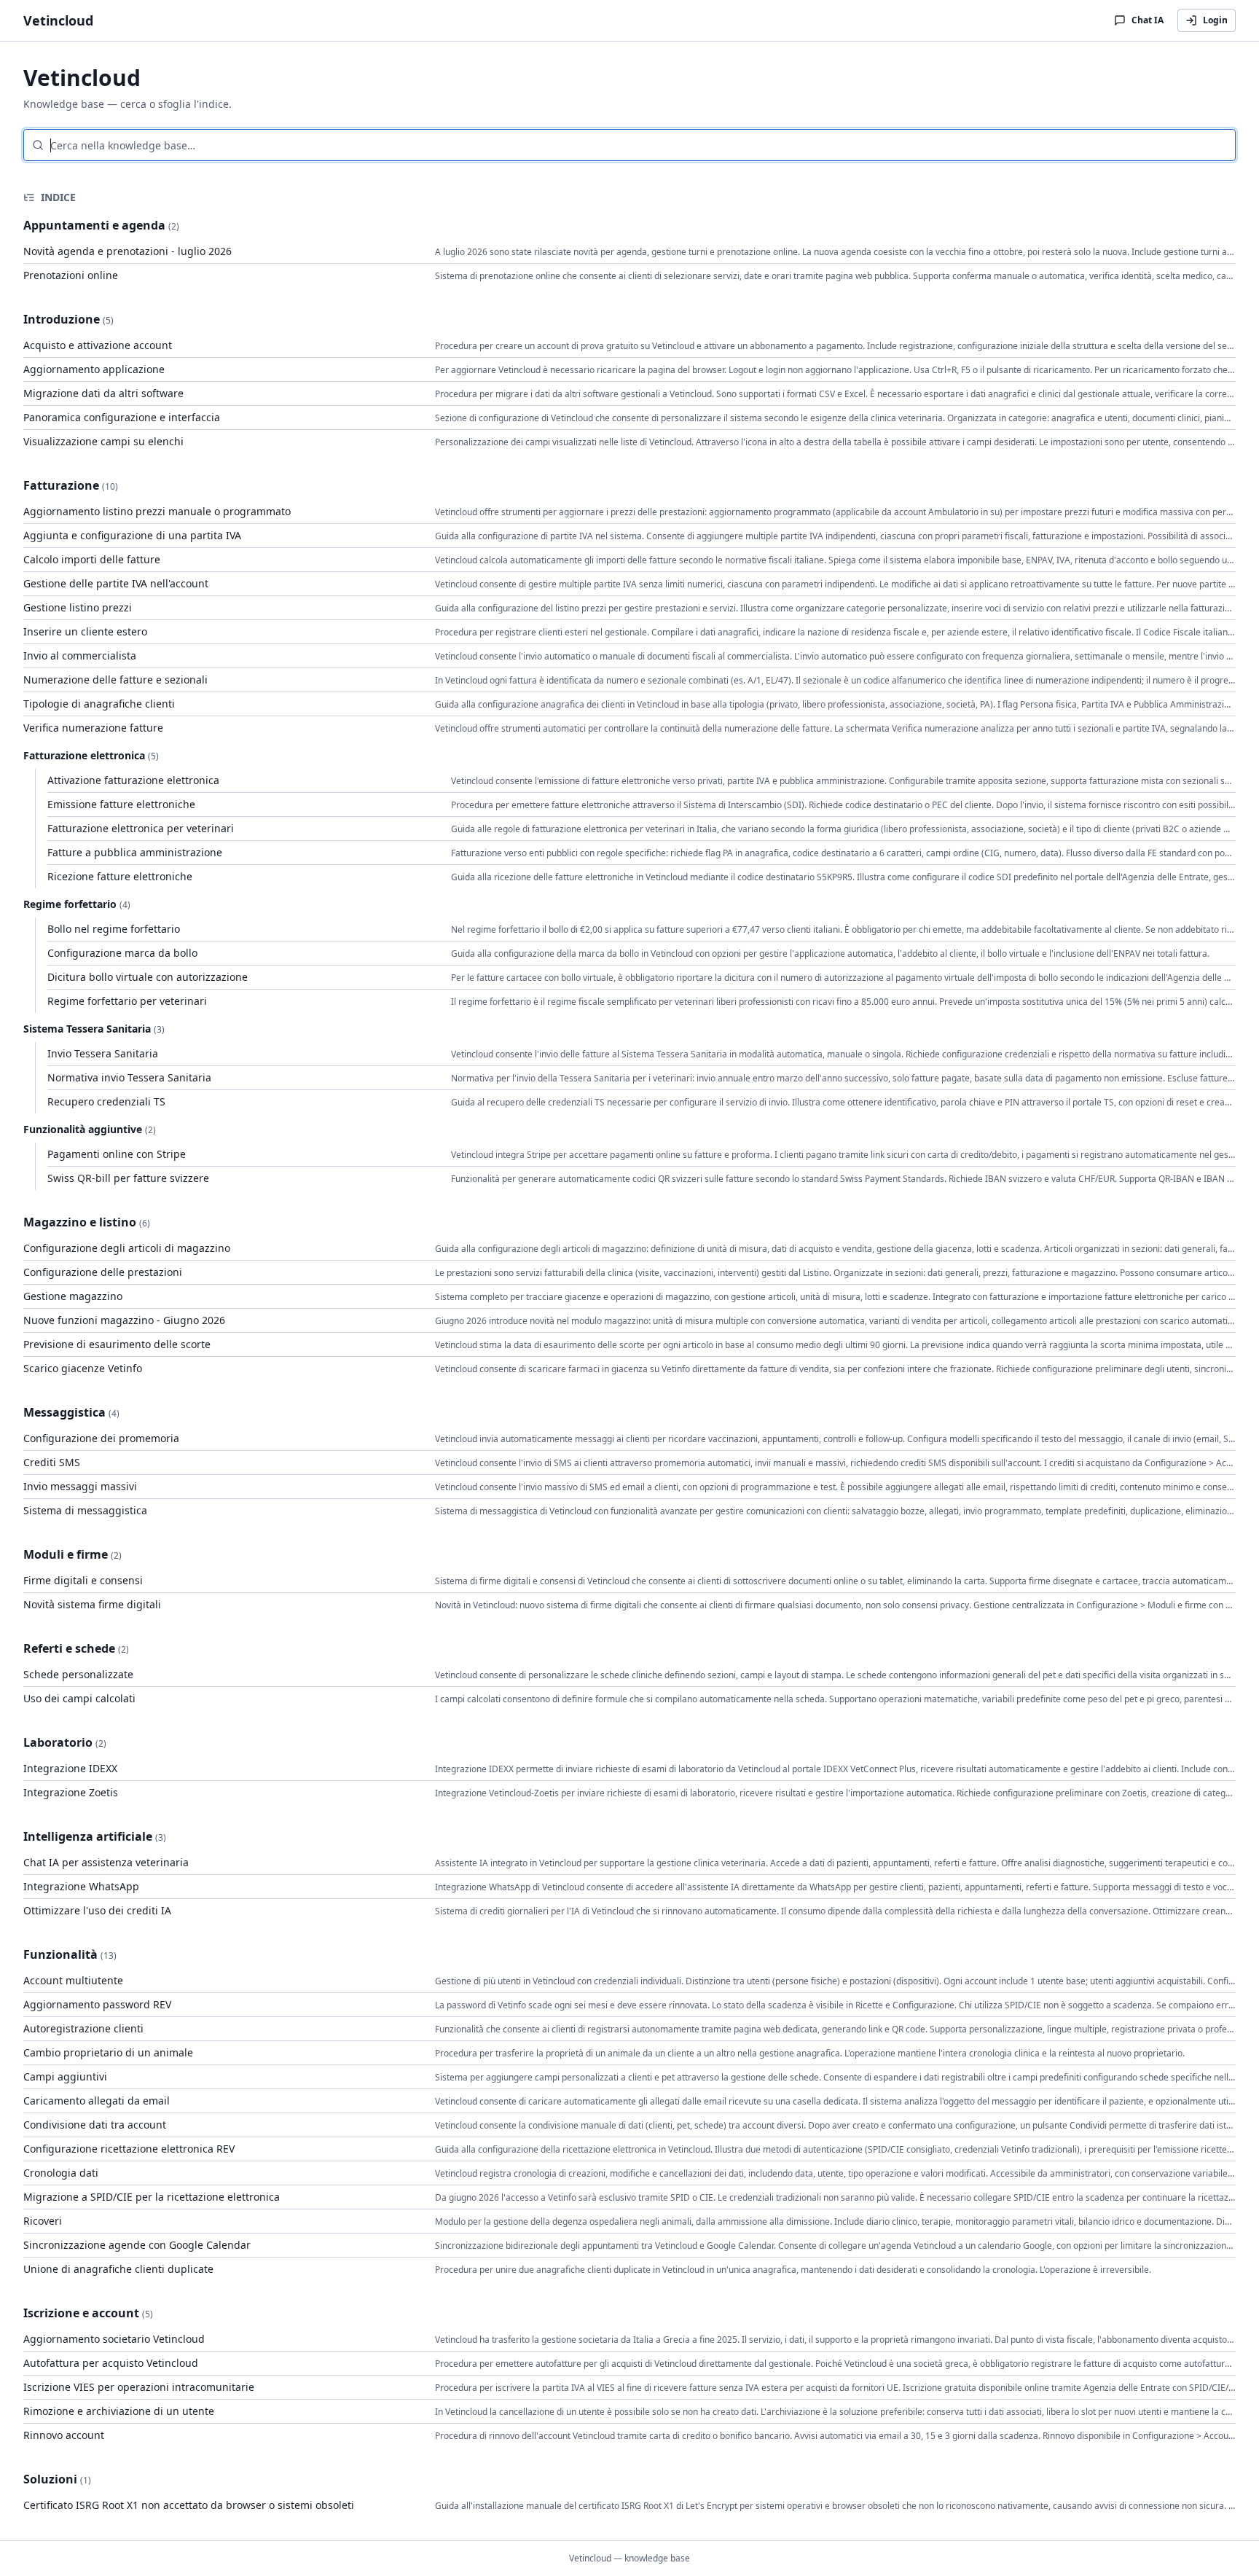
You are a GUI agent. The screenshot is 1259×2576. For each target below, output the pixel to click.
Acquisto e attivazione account (98, 345)
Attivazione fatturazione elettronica (133, 780)
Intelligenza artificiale (88, 1836)
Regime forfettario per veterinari (127, 1001)
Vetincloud (58, 20)
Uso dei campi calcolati (79, 1698)
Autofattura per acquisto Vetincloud (111, 2363)
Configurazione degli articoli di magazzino (127, 1248)
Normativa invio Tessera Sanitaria (129, 1077)
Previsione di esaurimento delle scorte (117, 1344)
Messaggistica (64, 1412)
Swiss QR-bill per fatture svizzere (128, 1178)
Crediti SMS (52, 1462)
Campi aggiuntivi (65, 2076)
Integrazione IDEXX (70, 1768)
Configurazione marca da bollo (122, 953)
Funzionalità (60, 1954)
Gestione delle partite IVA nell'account (116, 583)
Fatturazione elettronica (84, 755)
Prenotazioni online (71, 275)
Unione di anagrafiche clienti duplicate (118, 2269)
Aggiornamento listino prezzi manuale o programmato (157, 511)
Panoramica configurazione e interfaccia (122, 417)
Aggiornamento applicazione (94, 369)
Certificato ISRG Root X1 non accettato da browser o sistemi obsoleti (189, 2505)
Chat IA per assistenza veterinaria (106, 1862)
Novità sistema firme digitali (92, 1604)
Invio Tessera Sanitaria (103, 1053)
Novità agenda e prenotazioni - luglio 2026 (128, 251)
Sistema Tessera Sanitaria (87, 1029)
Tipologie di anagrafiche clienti (99, 704)
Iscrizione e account (81, 2313)
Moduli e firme (66, 1554)
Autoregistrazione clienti (83, 2028)
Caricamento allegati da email (97, 2101)
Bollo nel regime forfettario (114, 929)
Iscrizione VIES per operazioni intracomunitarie (139, 2387)
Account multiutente (73, 1980)
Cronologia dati (61, 2173)
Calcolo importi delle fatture (92, 559)
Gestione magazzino (73, 1296)
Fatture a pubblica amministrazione (135, 852)
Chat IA (1148, 20)
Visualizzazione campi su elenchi (103, 441)
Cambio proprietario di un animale (108, 2052)
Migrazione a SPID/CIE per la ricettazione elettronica (152, 2197)
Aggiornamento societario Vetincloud (114, 2339)
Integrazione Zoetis (71, 1792)
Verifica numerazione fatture (93, 728)
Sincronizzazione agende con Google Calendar (137, 2245)
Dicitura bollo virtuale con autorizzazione (148, 977)
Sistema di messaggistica (85, 1510)
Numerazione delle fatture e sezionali (115, 680)
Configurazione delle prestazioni (103, 1272)
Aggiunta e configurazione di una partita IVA (132, 535)
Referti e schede (69, 1648)
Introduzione (62, 319)
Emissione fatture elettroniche (121, 804)
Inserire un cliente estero (85, 631)
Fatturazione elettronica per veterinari (141, 828)
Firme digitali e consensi (83, 1580)
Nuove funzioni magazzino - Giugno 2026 (124, 1320)
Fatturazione (61, 485)
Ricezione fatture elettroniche (120, 876)
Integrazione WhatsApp (81, 1886)
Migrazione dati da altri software (103, 393)
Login (1215, 20)
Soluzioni (50, 2479)
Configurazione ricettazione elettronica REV (129, 2149)
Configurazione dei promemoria (101, 1438)
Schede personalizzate (78, 1674)
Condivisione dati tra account (95, 2125)
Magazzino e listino (80, 1222)
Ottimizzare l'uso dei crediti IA (97, 1910)
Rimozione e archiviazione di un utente (119, 2411)
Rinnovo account (64, 2435)
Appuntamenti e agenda (94, 225)
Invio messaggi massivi (80, 1486)
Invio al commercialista (80, 655)
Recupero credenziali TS (106, 1101)
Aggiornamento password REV (97, 2004)
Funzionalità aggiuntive (83, 1129)
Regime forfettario (70, 904)
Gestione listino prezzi (78, 607)
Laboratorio (58, 1742)
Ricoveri (43, 2221)
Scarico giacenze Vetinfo (83, 1368)
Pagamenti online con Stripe (117, 1154)
